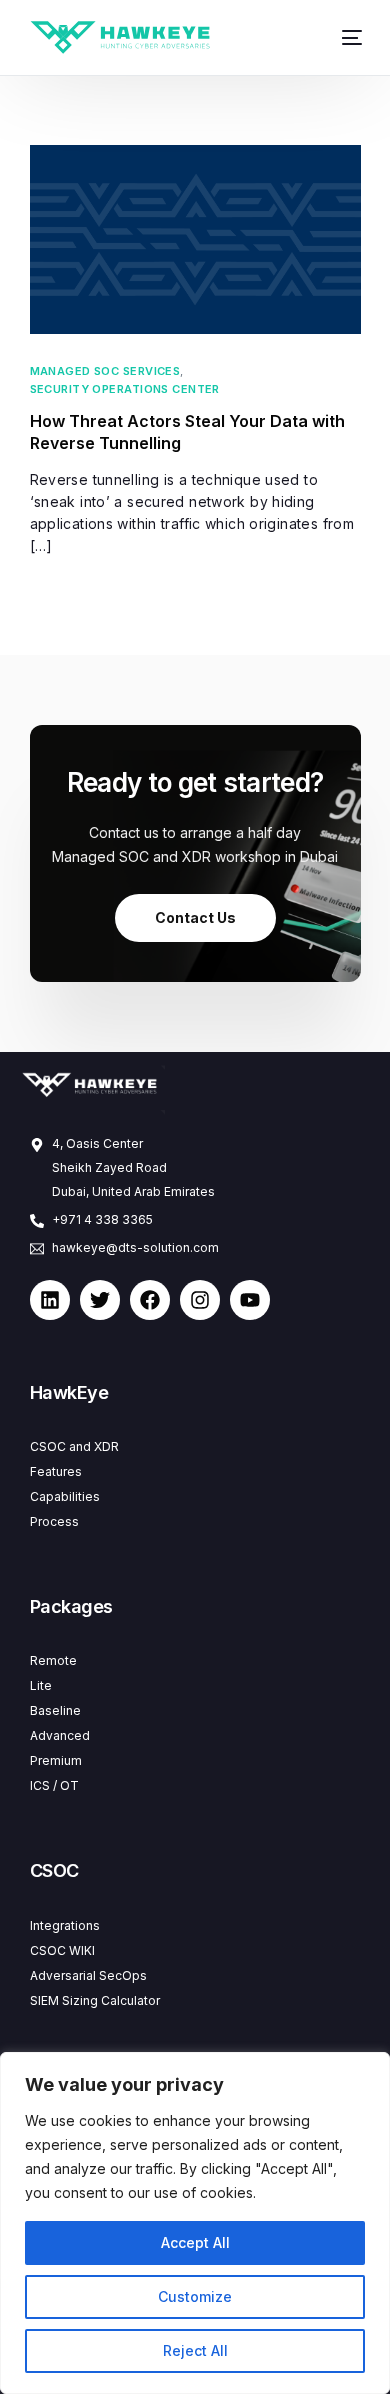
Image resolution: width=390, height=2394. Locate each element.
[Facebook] (150, 1300)
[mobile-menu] (344, 37)
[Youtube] (250, 1300)
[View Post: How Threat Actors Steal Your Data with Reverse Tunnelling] (195, 239)
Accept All (195, 2242)
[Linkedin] (50, 1300)
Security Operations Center (125, 389)
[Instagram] (200, 1300)
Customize (195, 2296)
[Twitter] (100, 1300)
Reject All (195, 2350)
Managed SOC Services (105, 371)
